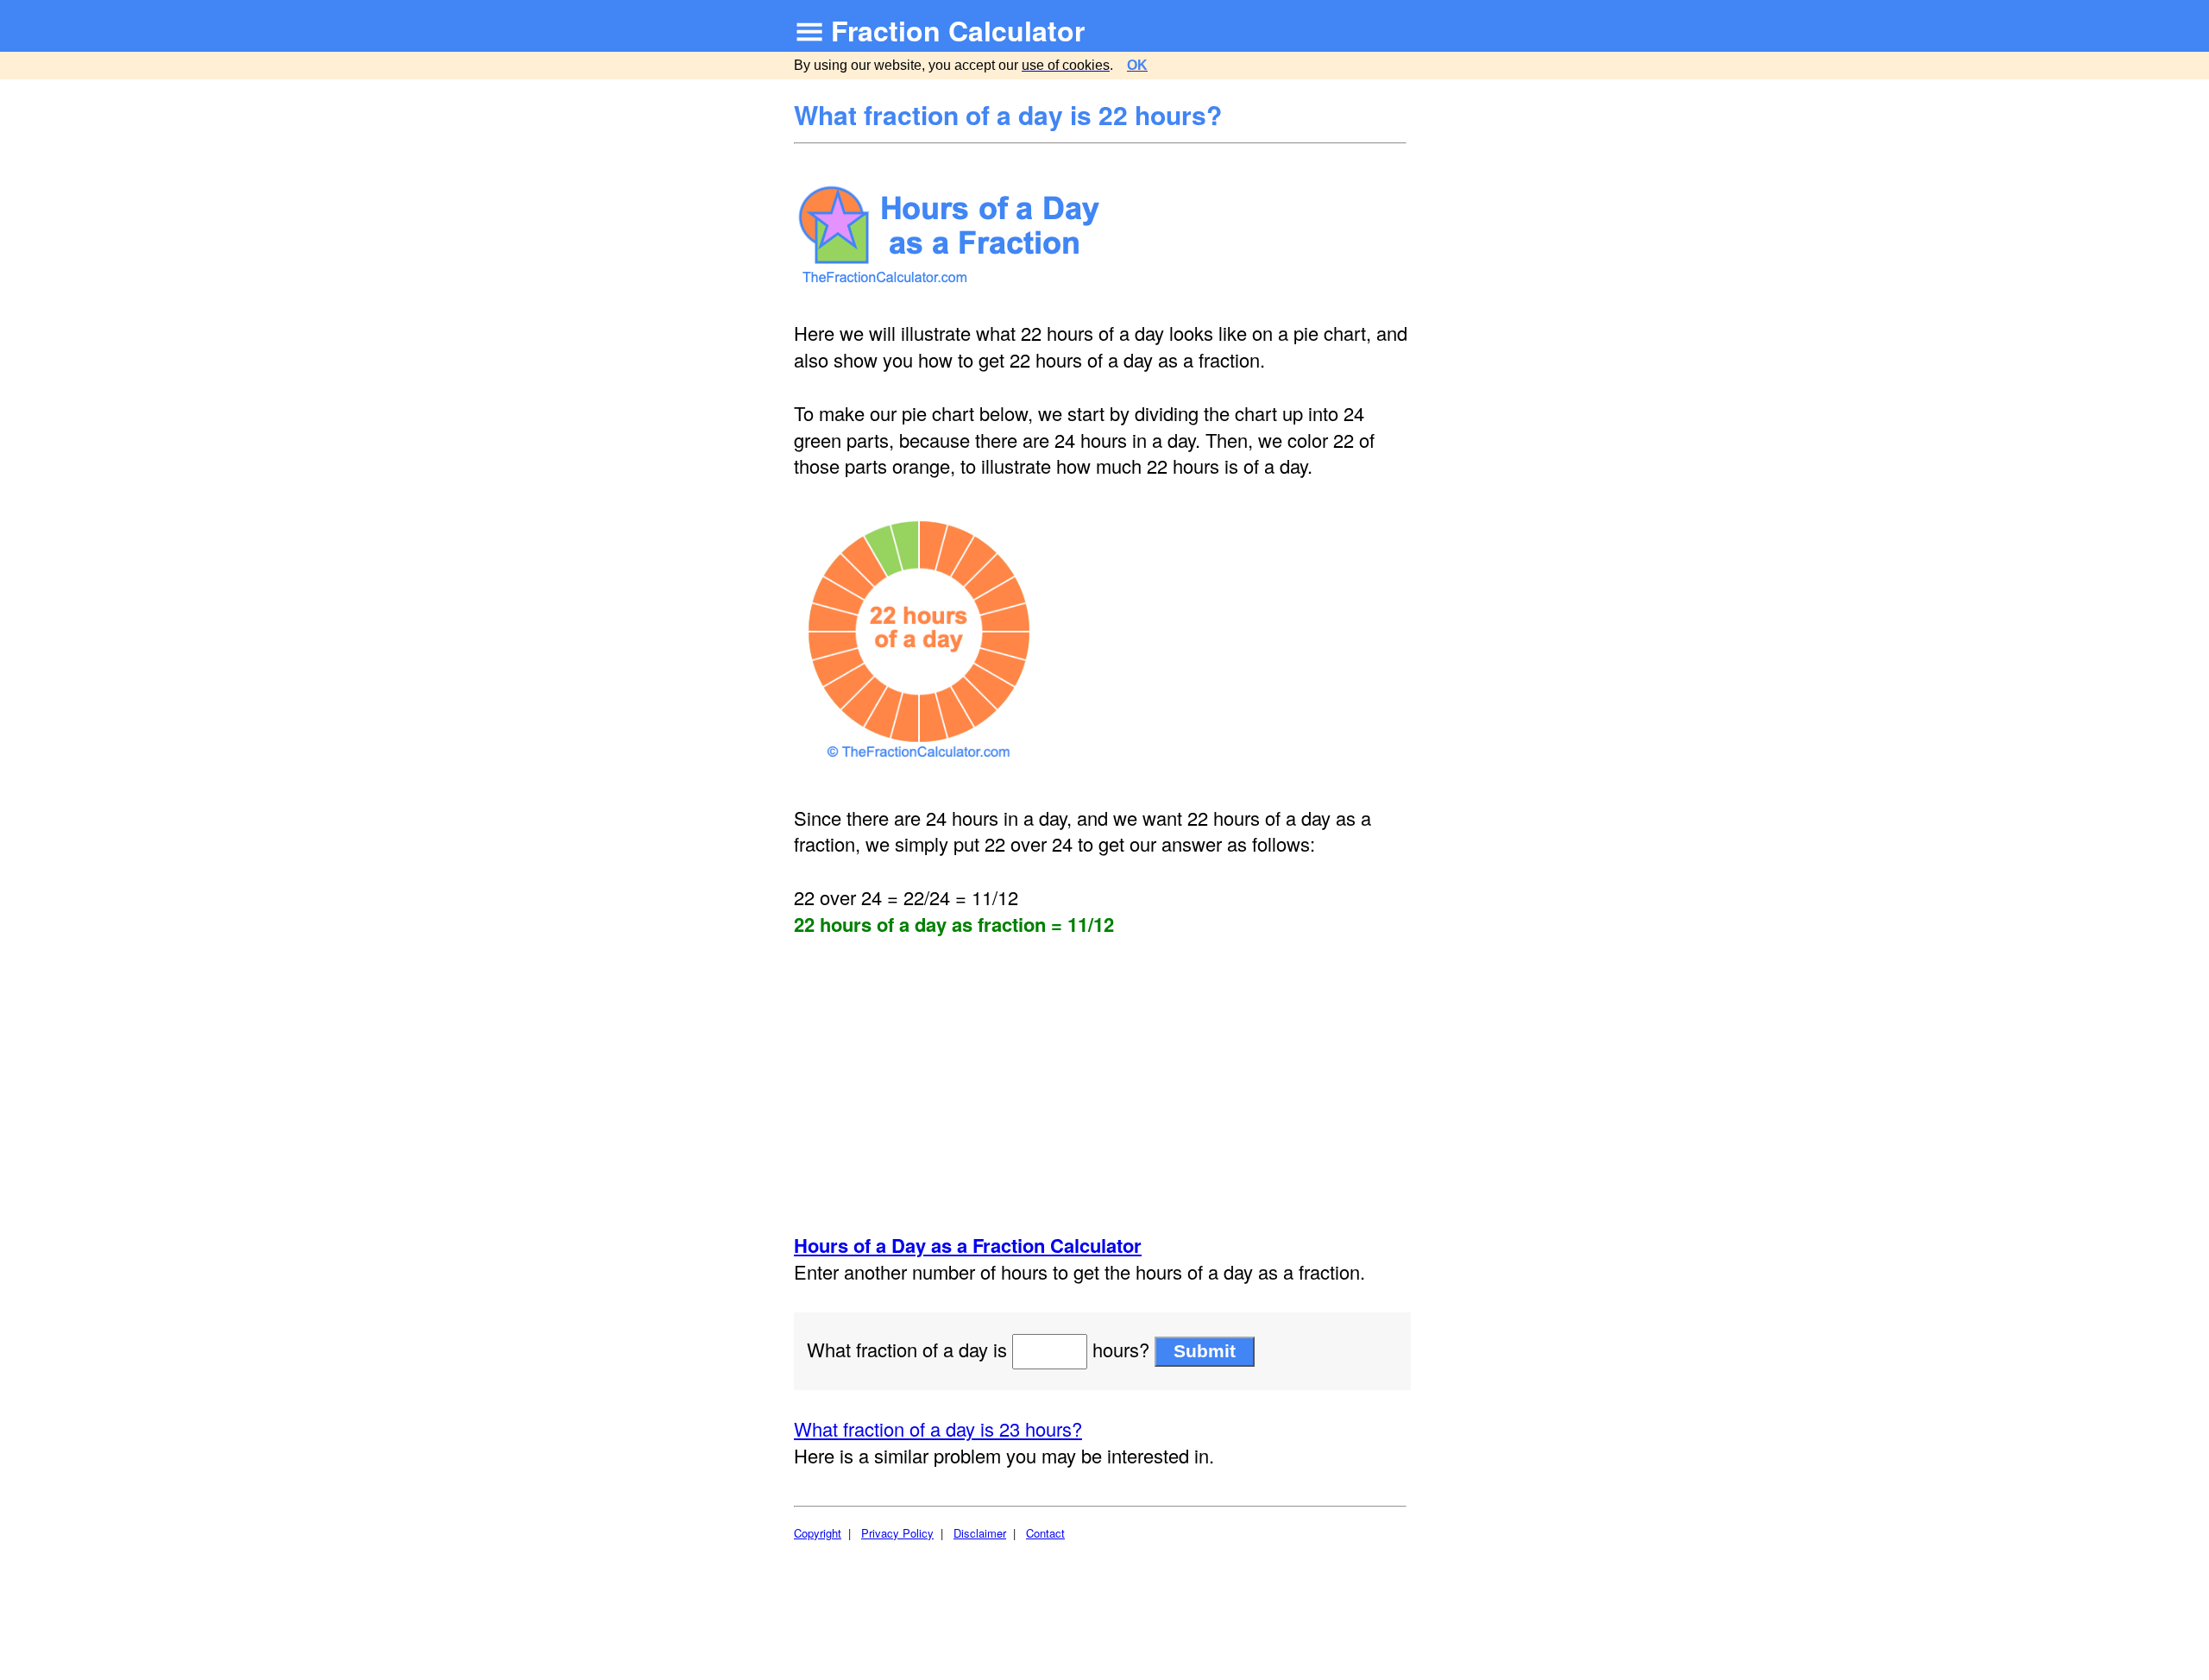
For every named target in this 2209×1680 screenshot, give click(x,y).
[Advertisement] (1102, 1085)
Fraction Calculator (958, 30)
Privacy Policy (897, 1533)
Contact (1045, 1533)
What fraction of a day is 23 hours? (938, 1428)
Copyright (818, 1533)
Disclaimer (980, 1533)
